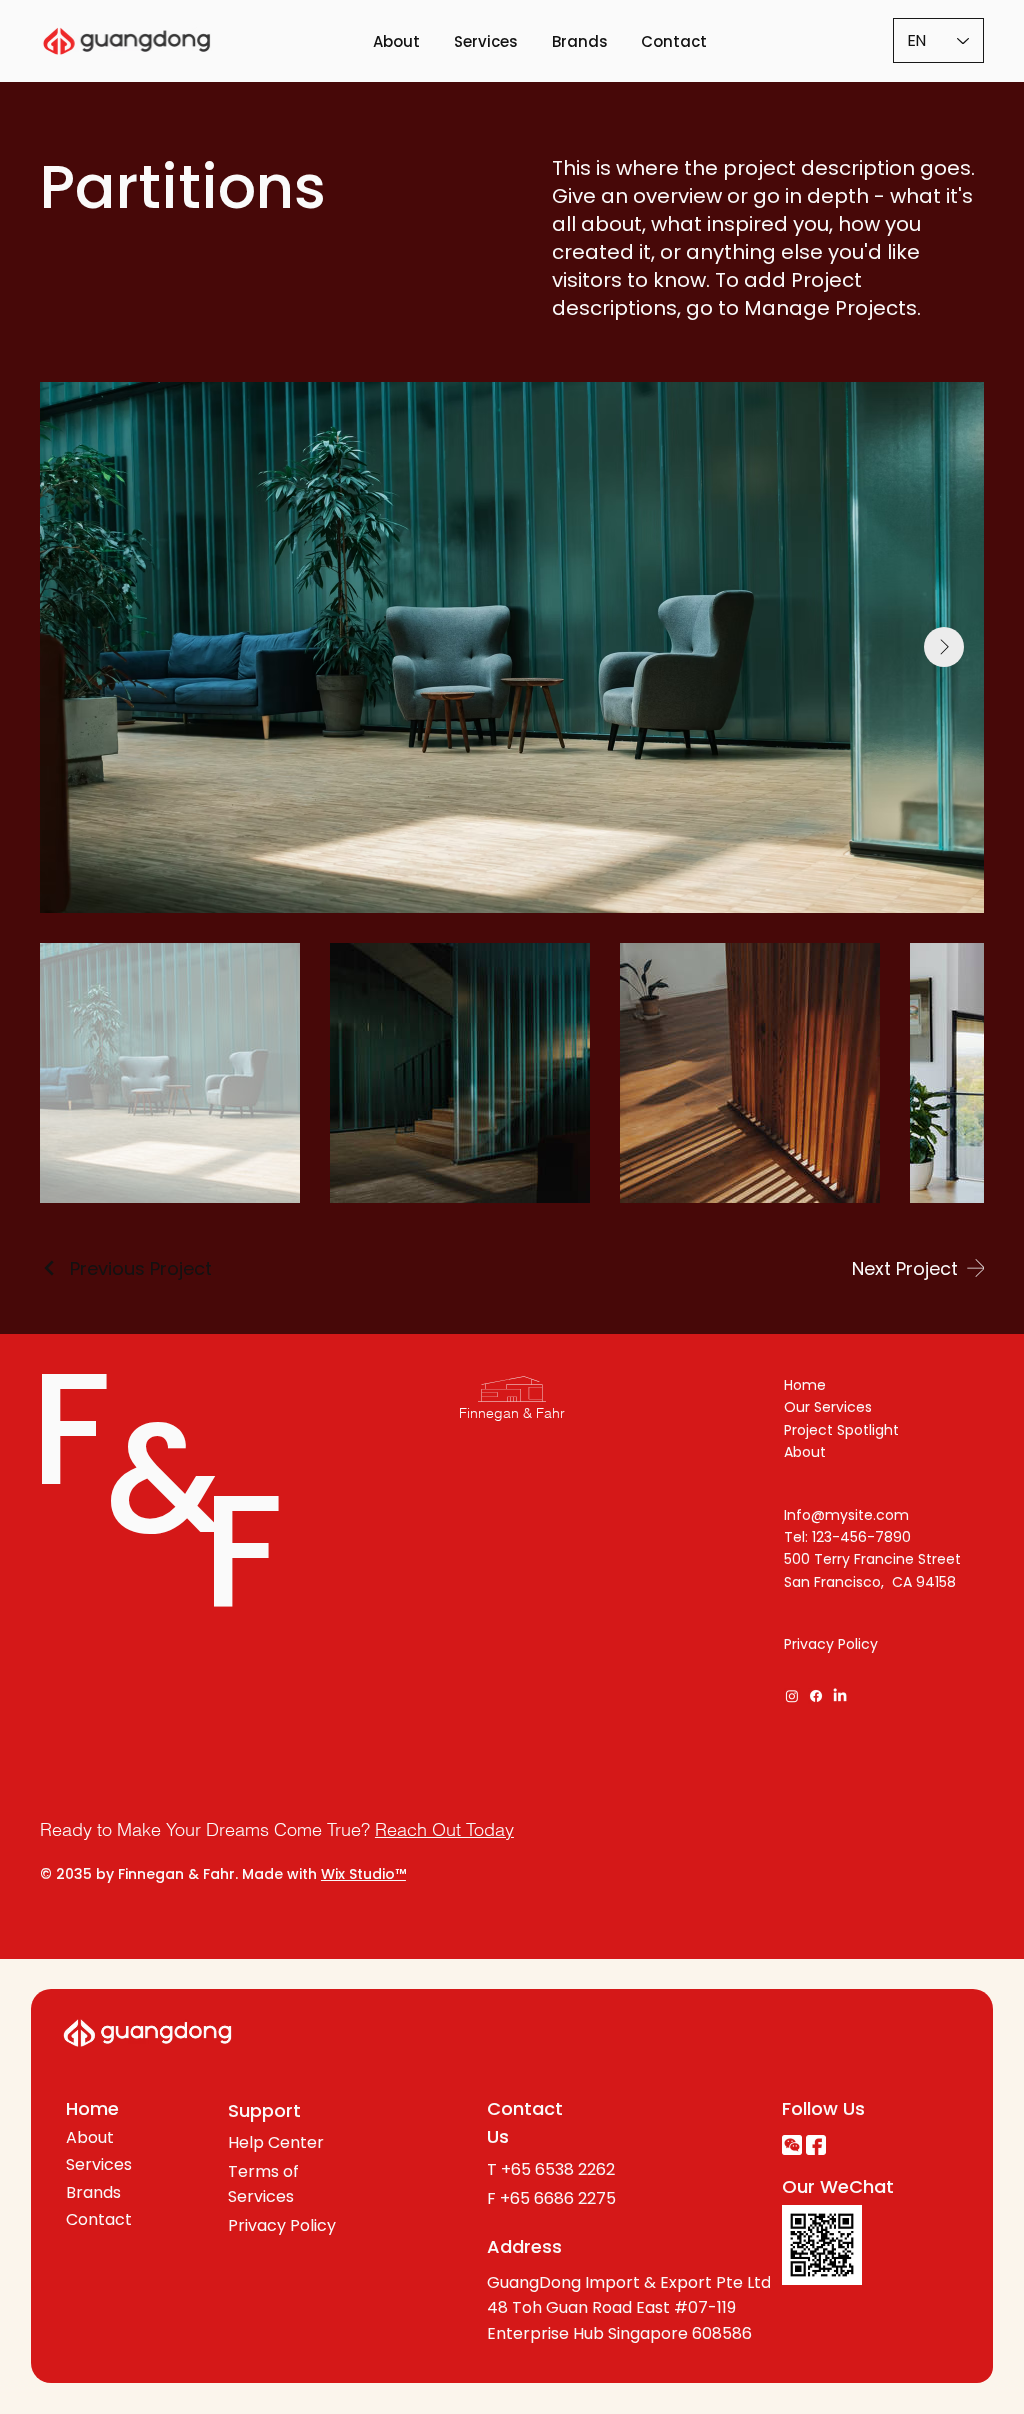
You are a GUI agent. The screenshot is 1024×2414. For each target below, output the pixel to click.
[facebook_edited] (816, 2145)
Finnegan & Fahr (512, 1413)
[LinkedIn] (840, 1696)
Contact (99, 2219)
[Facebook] (816, 1696)
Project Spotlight (841, 1430)
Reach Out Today (444, 1829)
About (805, 1452)
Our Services (828, 1407)
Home (805, 1385)
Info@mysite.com (846, 1515)
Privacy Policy (831, 1644)
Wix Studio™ (363, 1874)
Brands (93, 2192)
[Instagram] (792, 1696)
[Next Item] (944, 647)
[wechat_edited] (792, 2145)
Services (99, 2164)
